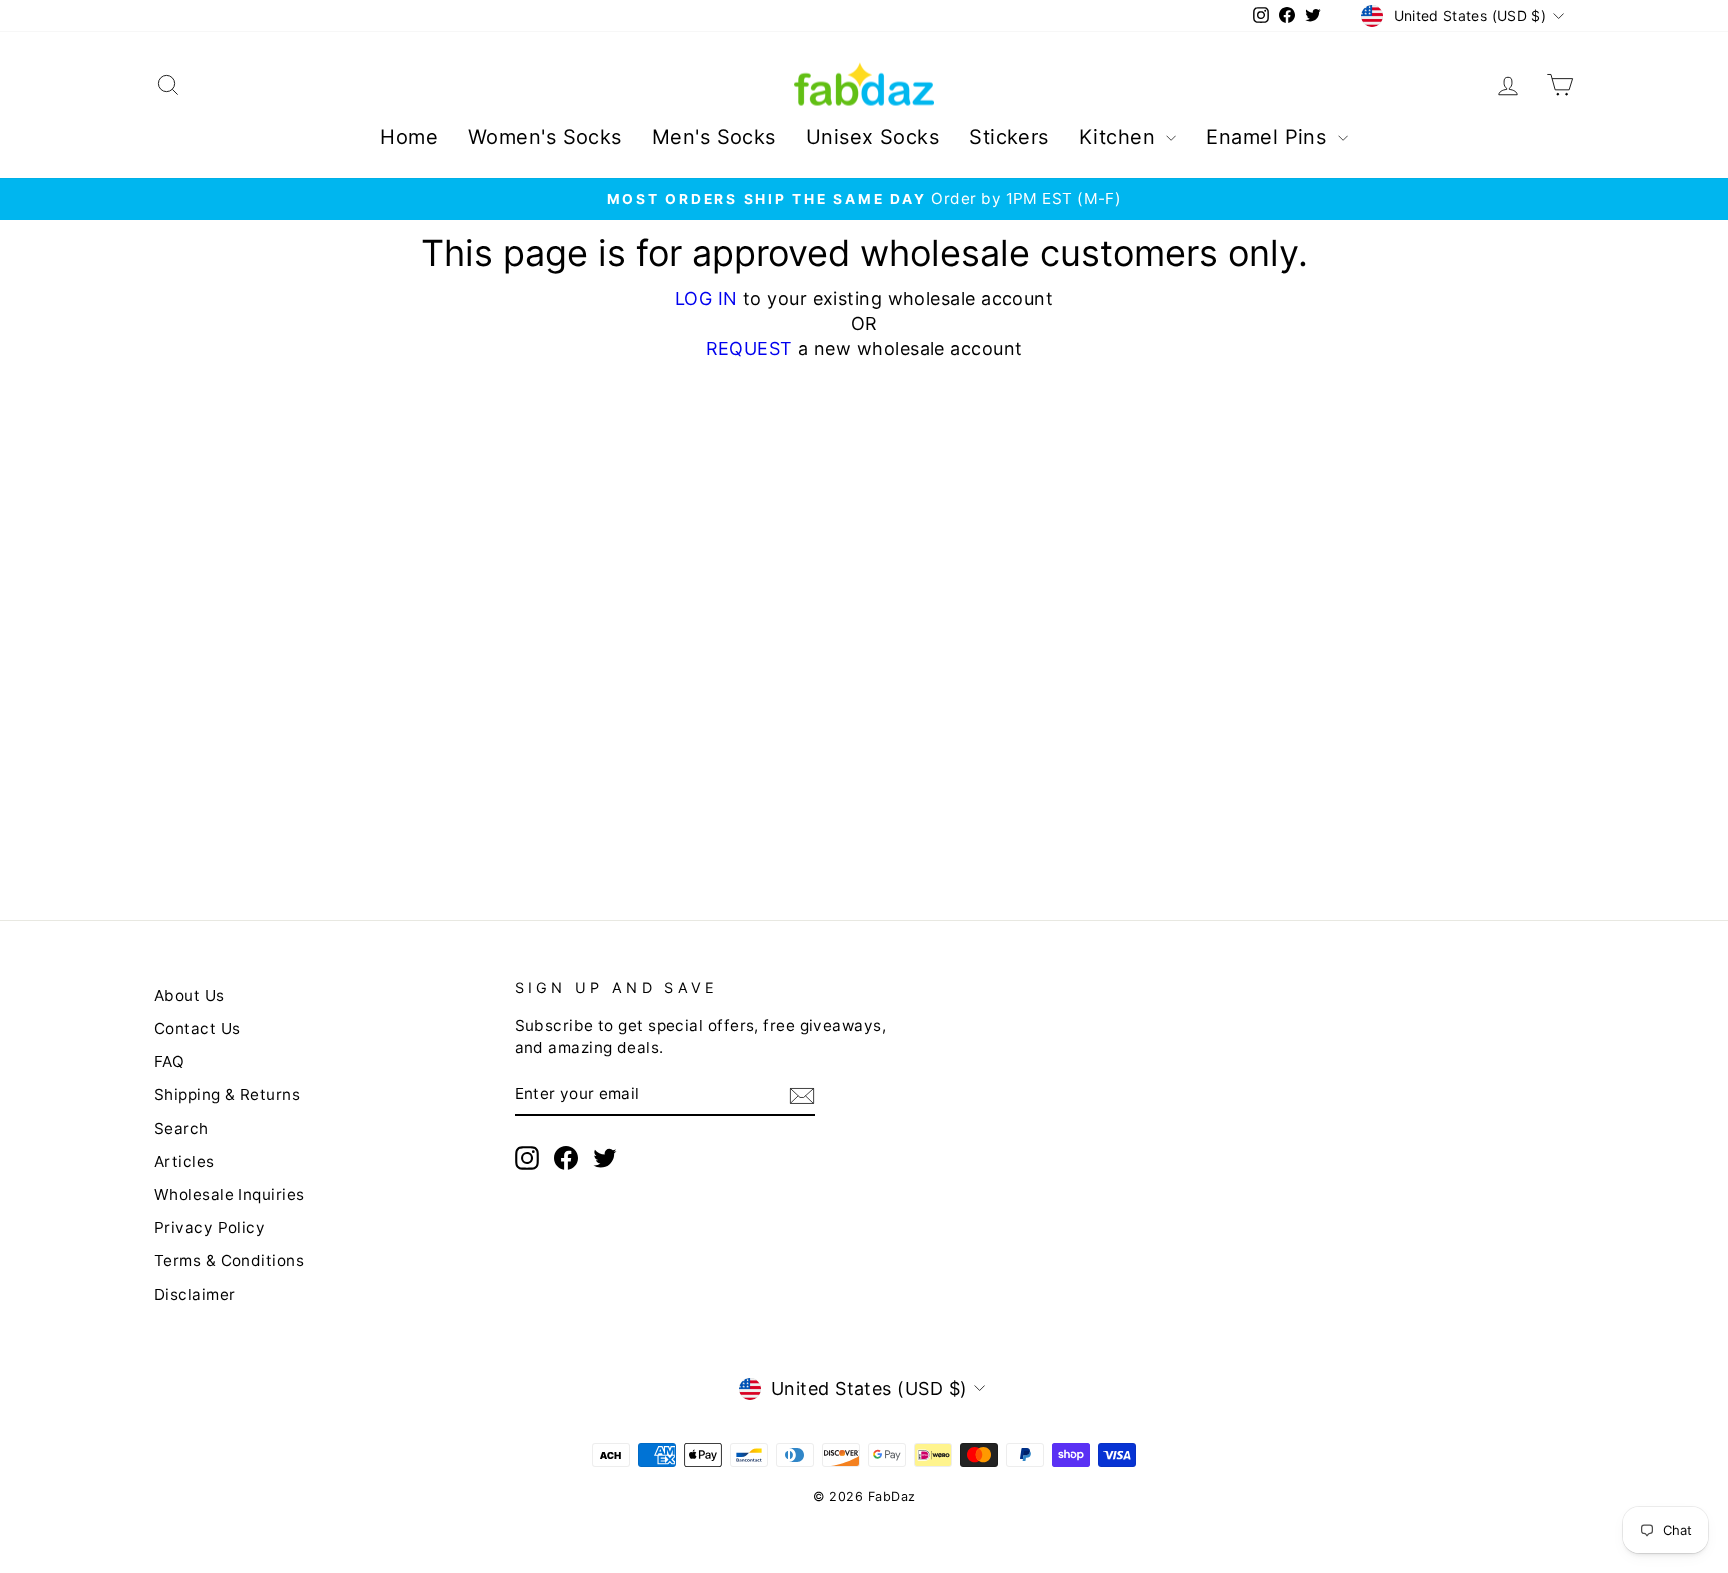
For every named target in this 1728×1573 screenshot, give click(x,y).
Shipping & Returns (227, 1094)
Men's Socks (714, 137)
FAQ (169, 1061)
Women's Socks (545, 137)
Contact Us (197, 1028)
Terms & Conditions (229, 1260)
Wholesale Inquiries (229, 1194)
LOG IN (706, 298)
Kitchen (1120, 137)
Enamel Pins (1269, 137)
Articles (184, 1161)
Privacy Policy (209, 1227)
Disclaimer (195, 1294)
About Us (189, 995)
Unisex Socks (872, 137)
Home (409, 137)
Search (181, 1128)
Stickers (1009, 137)
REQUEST (749, 348)
